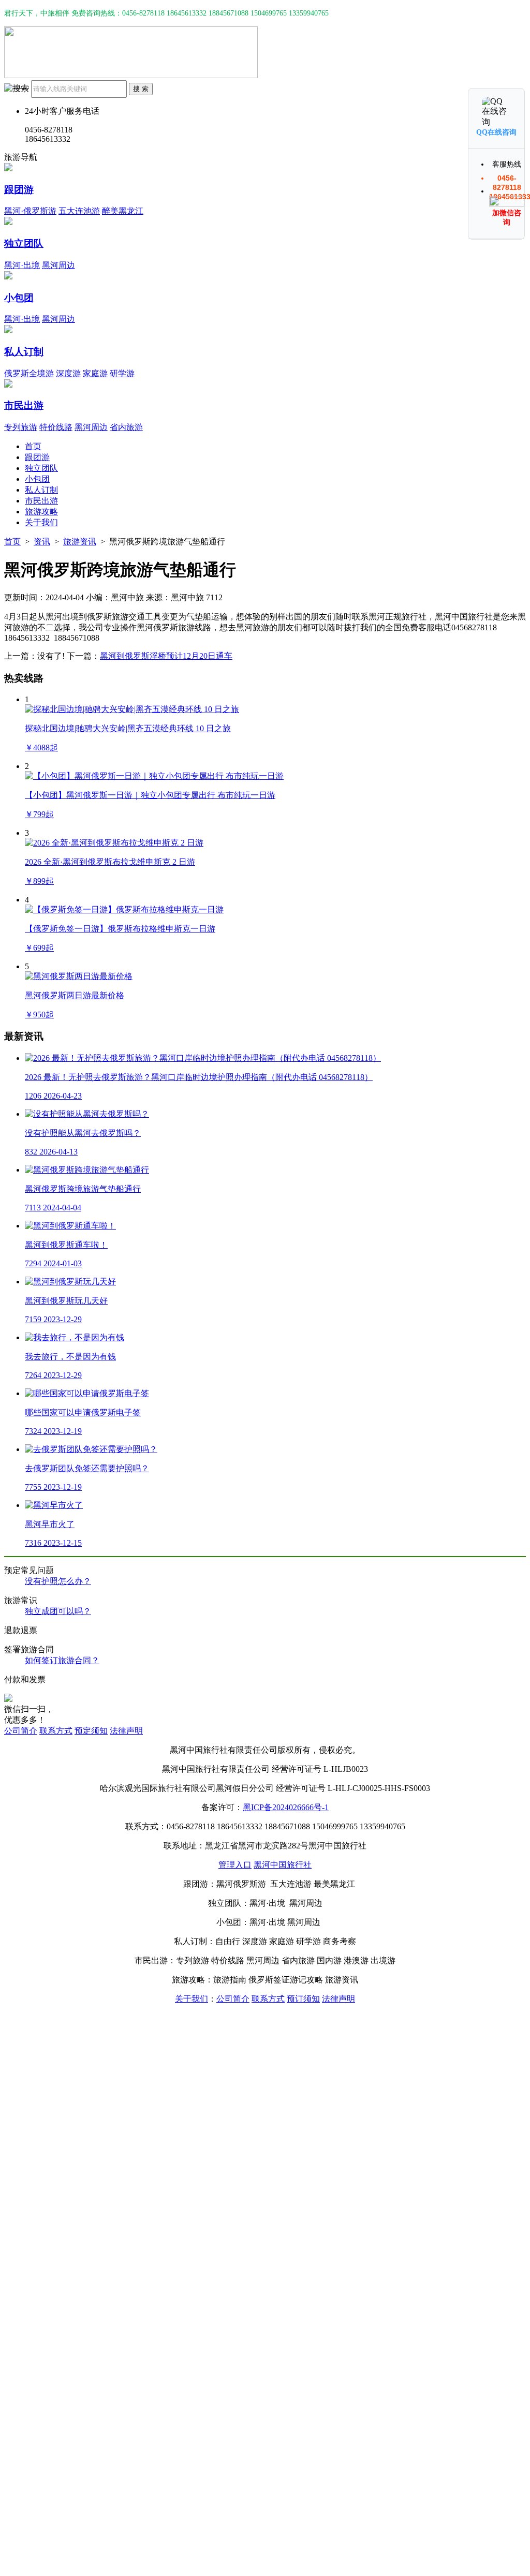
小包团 (19, 298)
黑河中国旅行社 (283, 1865)
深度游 (68, 373)
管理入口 (235, 1865)
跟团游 (19, 190)
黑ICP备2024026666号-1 (286, 1807)
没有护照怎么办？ (58, 1581)
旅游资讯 (80, 542)
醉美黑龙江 (123, 211)
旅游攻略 (41, 512)
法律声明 (126, 1731)
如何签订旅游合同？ (62, 1660)
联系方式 (56, 1731)
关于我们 (41, 522)
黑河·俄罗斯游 (30, 211)
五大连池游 (79, 211)
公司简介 (21, 1731)
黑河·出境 (22, 265)
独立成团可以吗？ (58, 1611)
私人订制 (24, 352)
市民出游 (24, 405)
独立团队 (24, 243)
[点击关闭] (515, 87)
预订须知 (303, 1999)
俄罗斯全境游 (29, 373)
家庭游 (95, 373)
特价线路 (56, 427)
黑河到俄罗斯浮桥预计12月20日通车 (166, 656)
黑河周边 (58, 265)
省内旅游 (126, 427)
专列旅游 (21, 427)
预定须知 (91, 1731)
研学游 (122, 373)
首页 (33, 446)
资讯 (42, 542)
